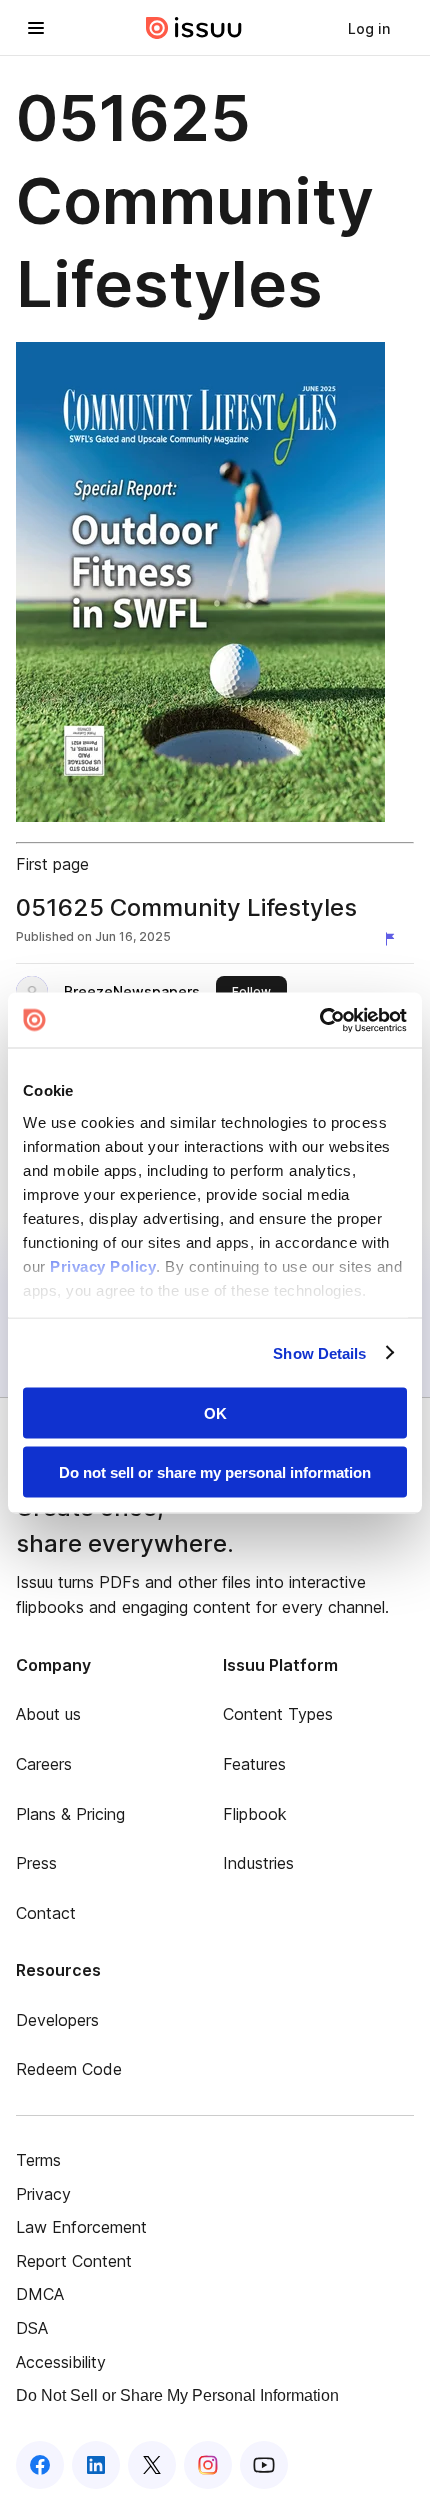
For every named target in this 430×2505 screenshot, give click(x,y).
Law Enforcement (81, 2227)
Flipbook (255, 1814)
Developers (57, 2020)
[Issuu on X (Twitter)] (152, 2465)
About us (48, 1714)
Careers (44, 1764)
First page (52, 864)
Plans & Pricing (70, 1814)
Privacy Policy (103, 1265)
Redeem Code (69, 2069)
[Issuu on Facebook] (40, 2465)
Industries (258, 1863)
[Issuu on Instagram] (208, 2465)
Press (36, 1863)
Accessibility (61, 2362)
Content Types (278, 1714)
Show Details (319, 1352)
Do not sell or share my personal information (215, 1471)
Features (254, 1764)
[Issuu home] (194, 28)
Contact (46, 1913)
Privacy (43, 2194)
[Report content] (394, 939)
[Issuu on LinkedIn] (96, 2465)
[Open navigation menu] (36, 28)
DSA (32, 2328)
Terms (38, 2160)
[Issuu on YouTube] (264, 2465)
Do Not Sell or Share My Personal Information (177, 2395)
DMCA (40, 2294)
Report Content (74, 2261)
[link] (369, 28)
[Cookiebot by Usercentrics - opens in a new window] (319, 1020)
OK (215, 1413)
